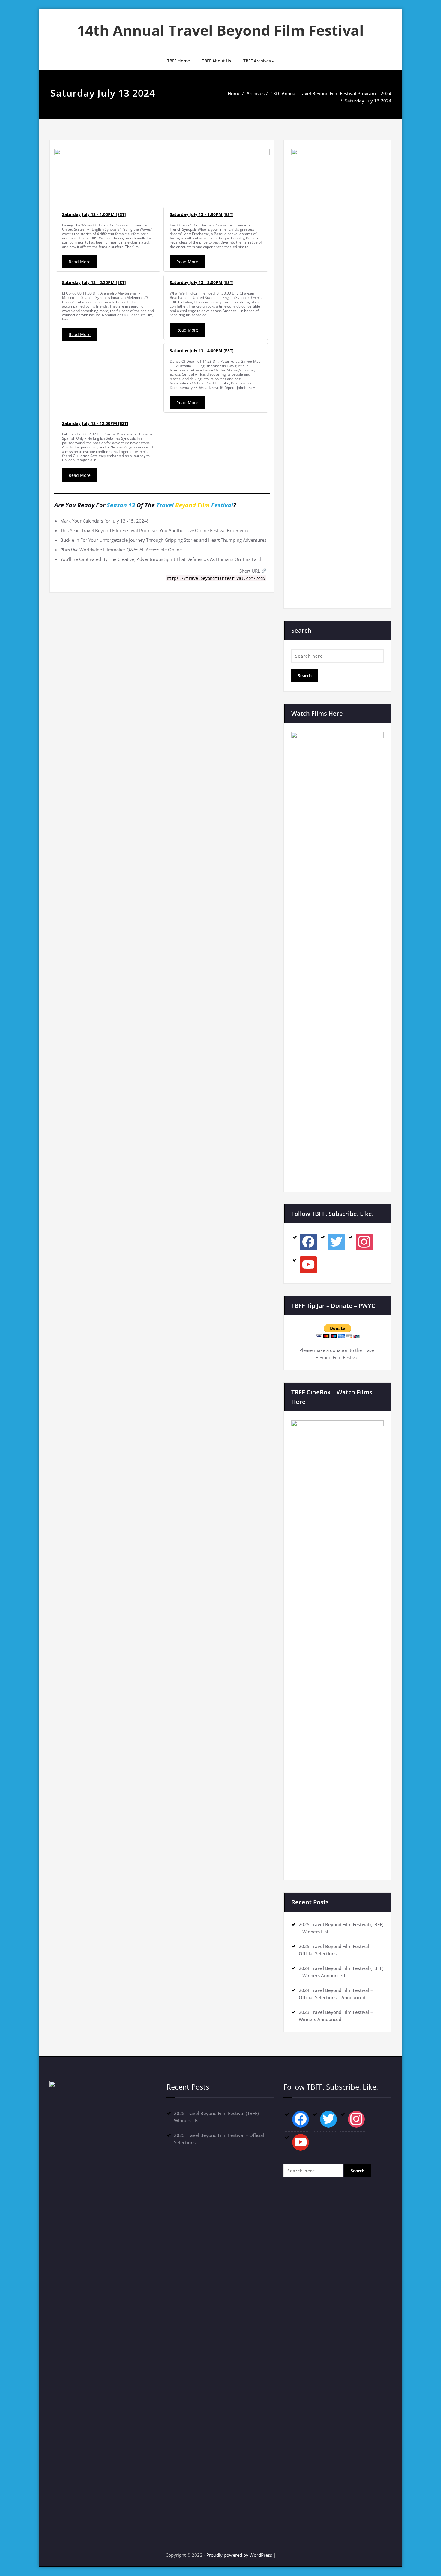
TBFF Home (178, 61)
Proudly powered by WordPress (239, 2555)
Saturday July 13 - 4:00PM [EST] (202, 351)
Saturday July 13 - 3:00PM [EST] (202, 282)
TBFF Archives (257, 61)
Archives (256, 93)
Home (234, 93)
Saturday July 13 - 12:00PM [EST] (95, 423)
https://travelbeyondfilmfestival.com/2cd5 (216, 578)
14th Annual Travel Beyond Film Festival (220, 30)
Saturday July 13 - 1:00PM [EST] (94, 214)
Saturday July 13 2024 (368, 101)
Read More (80, 262)
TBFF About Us (217, 61)
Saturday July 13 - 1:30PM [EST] (202, 214)
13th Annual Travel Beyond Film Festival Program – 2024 (331, 93)
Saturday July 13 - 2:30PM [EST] (94, 282)
